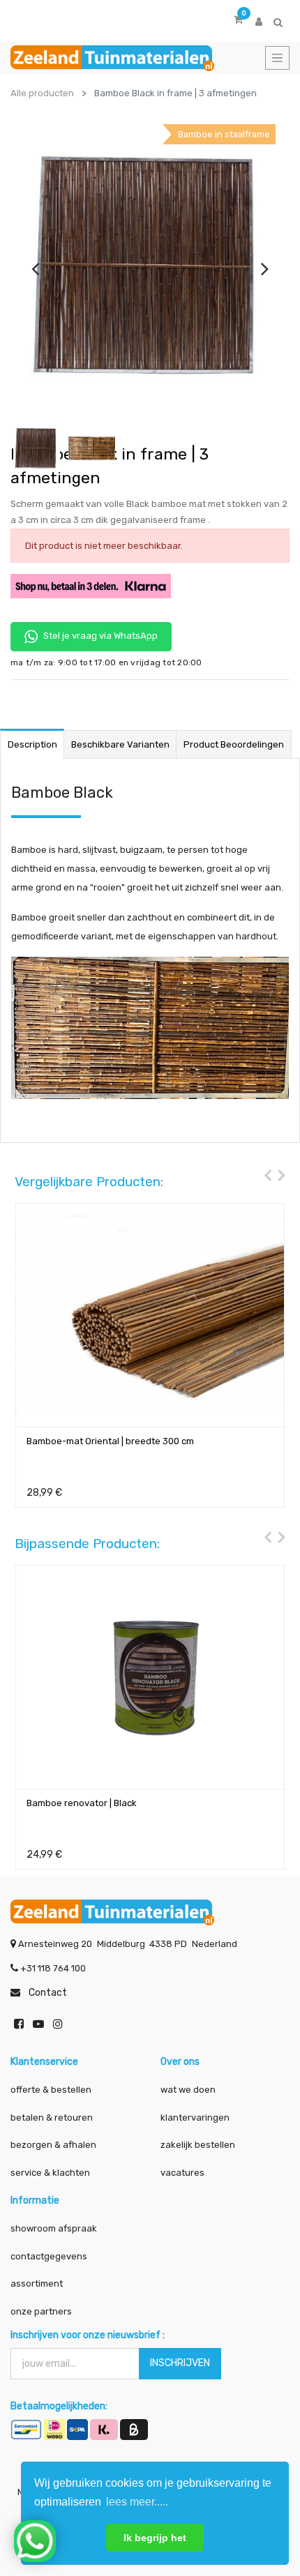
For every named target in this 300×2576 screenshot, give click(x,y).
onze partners (41, 2311)
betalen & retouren (52, 2117)
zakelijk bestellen (198, 2145)
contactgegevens (49, 2256)
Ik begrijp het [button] (155, 2538)
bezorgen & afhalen (53, 2145)
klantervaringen (195, 2117)
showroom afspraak (54, 2228)
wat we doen (188, 2090)
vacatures (182, 2173)
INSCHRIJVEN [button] (180, 2363)
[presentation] (35, 268)
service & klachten (50, 2173)
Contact (48, 1993)
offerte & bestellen (52, 2090)
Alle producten (42, 93)
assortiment (37, 2283)
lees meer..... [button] (137, 2502)
